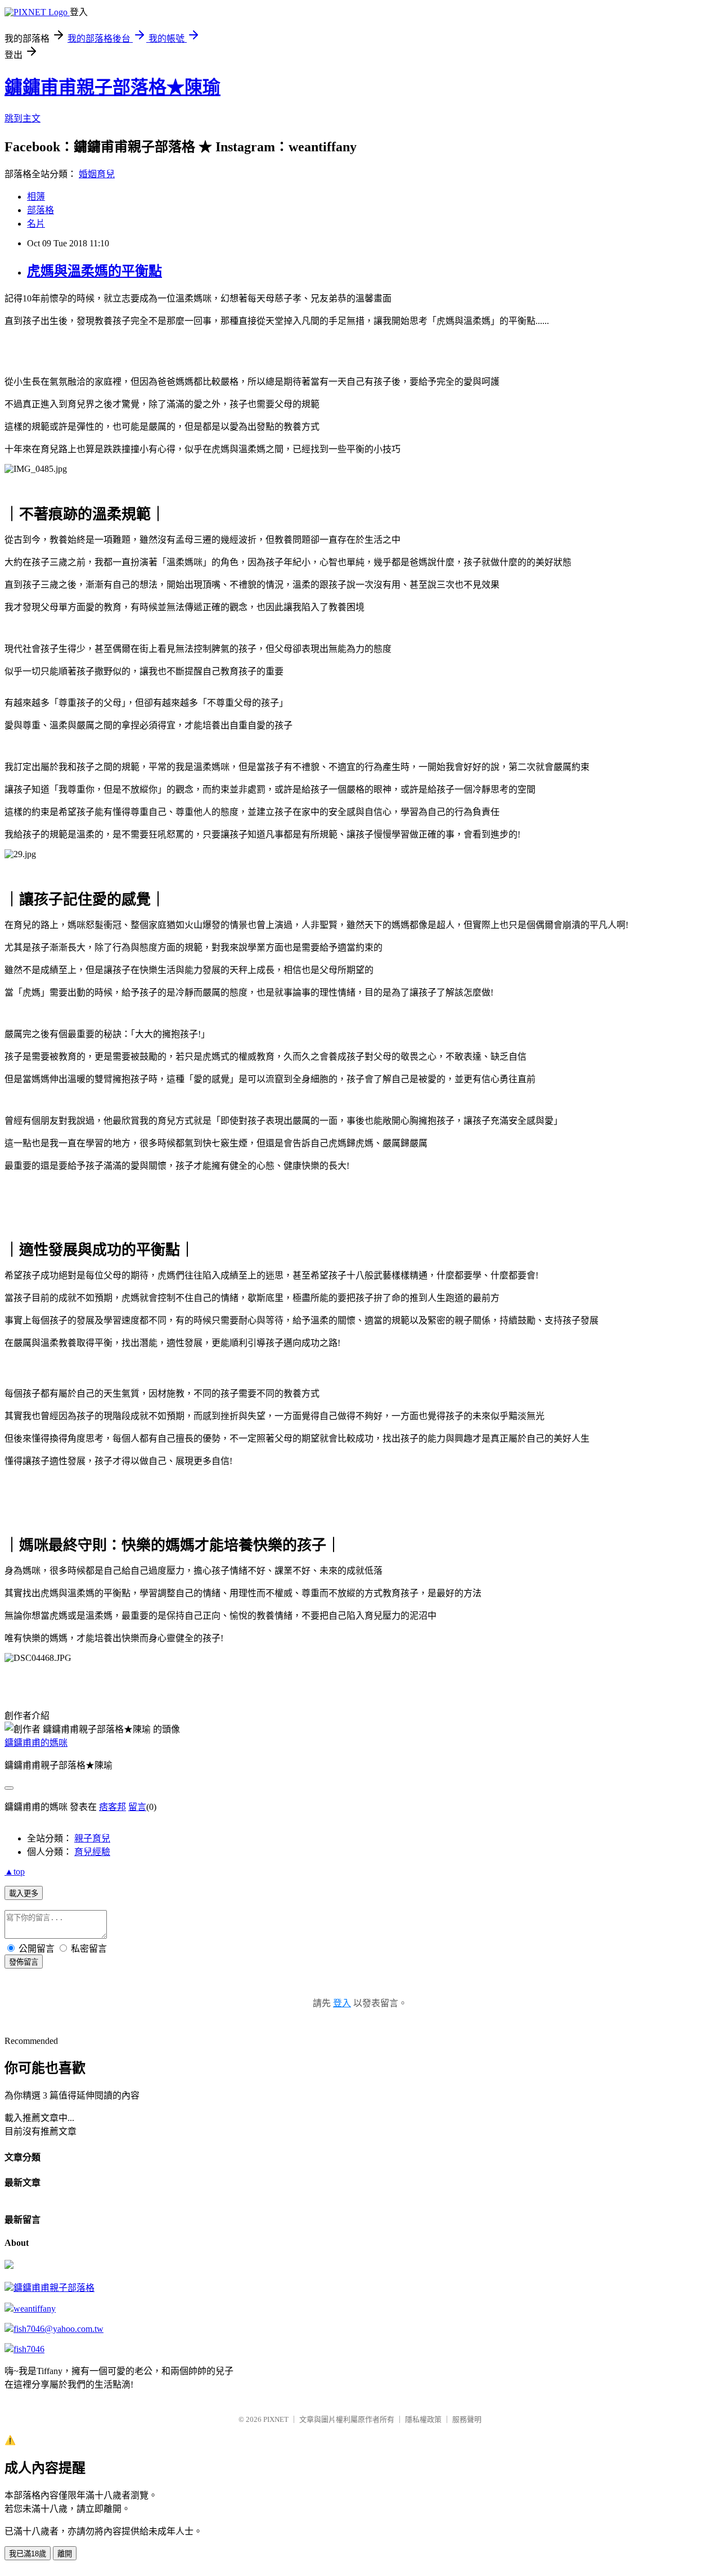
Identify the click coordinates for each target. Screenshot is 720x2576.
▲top (15, 1872)
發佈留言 (24, 1962)
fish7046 (29, 2349)
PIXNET (276, 2419)
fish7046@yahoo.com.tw (58, 2329)
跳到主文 (22, 118)
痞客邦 (112, 1807)
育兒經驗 (92, 1852)
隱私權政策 (423, 2419)
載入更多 (24, 1893)
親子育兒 (92, 1838)
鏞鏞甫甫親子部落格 (54, 2288)
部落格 (40, 210)
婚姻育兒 (97, 174)
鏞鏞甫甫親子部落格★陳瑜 (112, 87)
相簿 (36, 197)
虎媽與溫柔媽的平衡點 (94, 271)
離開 (65, 2554)
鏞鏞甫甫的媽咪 (36, 1743)
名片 (36, 224)
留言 (137, 1807)
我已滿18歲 (28, 2554)
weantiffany (35, 2309)
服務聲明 (467, 2419)
